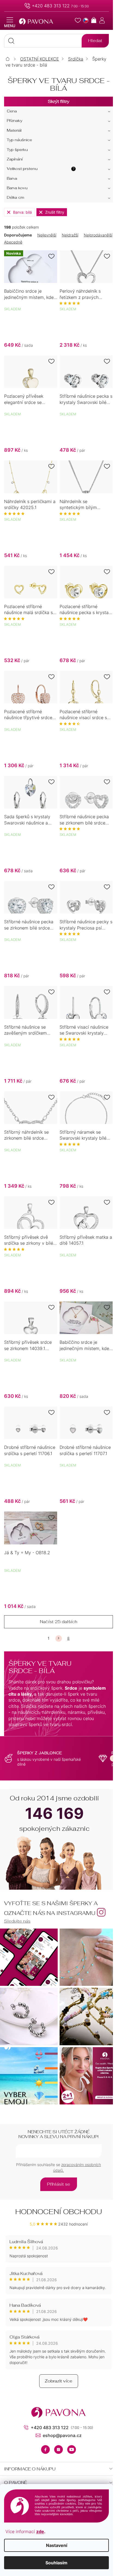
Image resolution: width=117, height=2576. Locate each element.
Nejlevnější (47, 235)
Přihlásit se (59, 2184)
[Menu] (10, 23)
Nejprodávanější (98, 235)
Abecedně (13, 242)
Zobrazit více (59, 2381)
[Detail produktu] (86, 267)
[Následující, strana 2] (59, 1638)
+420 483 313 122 (51, 6)
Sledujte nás (17, 1921)
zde (40, 2531)
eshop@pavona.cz (62, 2435)
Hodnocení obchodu (59, 2212)
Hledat (95, 41)
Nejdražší (70, 235)
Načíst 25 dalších (59, 1622)
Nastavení (57, 2545)
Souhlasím (56, 2563)
